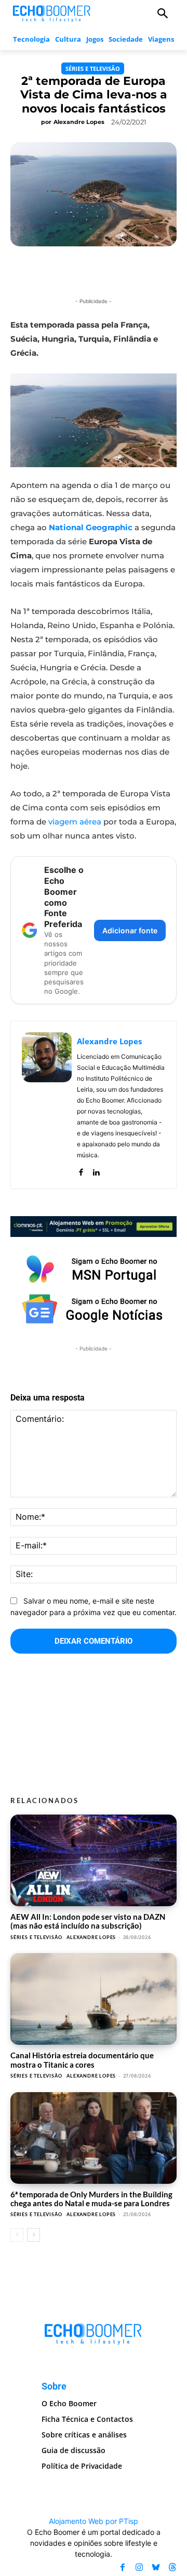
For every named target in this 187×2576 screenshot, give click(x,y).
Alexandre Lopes (79, 122)
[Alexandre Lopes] (47, 1105)
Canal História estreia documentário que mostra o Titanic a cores (82, 2060)
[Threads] (172, 2568)
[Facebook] (81, 1170)
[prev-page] (17, 2235)
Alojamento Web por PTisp (94, 2521)
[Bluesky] (156, 2568)
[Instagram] (139, 2568)
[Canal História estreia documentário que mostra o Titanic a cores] (94, 1999)
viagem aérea (75, 822)
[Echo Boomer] (52, 12)
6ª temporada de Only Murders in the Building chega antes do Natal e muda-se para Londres (91, 2199)
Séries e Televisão (93, 68)
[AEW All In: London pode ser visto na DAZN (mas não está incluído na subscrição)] (94, 1860)
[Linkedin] (96, 1170)
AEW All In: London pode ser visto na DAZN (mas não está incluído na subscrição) (88, 1921)
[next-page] (34, 2235)
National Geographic (91, 527)
